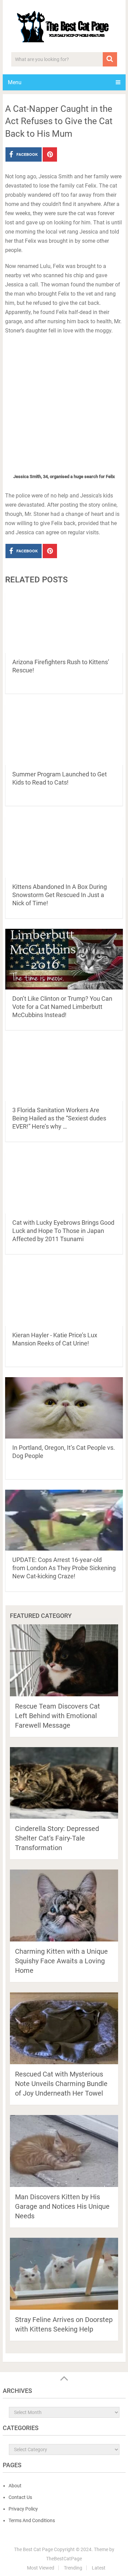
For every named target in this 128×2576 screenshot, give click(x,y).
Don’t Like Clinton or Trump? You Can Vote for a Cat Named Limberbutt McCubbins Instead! (62, 1007)
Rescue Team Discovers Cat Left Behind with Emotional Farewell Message (58, 1716)
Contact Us (20, 2497)
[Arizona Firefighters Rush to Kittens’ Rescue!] (64, 623)
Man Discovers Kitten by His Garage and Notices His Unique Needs (62, 2206)
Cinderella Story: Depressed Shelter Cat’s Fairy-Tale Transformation (57, 1838)
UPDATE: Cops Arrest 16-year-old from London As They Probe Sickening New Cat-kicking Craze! (64, 1568)
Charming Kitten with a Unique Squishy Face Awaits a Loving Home (61, 1961)
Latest (99, 2568)
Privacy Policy (23, 2509)
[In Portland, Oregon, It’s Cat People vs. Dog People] (64, 1408)
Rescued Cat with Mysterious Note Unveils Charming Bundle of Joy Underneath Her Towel (61, 2084)
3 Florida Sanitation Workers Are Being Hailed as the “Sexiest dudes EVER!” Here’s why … (59, 1118)
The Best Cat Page (33, 2549)
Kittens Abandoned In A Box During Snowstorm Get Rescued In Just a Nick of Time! (60, 895)
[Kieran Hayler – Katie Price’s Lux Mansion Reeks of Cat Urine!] (64, 1295)
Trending (73, 2568)
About (15, 2486)
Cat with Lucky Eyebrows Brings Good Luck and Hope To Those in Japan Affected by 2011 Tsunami (63, 1231)
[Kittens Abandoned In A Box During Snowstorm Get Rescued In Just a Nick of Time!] (64, 847)
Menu (15, 82)
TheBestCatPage (64, 2559)
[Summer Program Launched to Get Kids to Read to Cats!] (64, 734)
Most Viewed (41, 2568)
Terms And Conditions (32, 2520)
